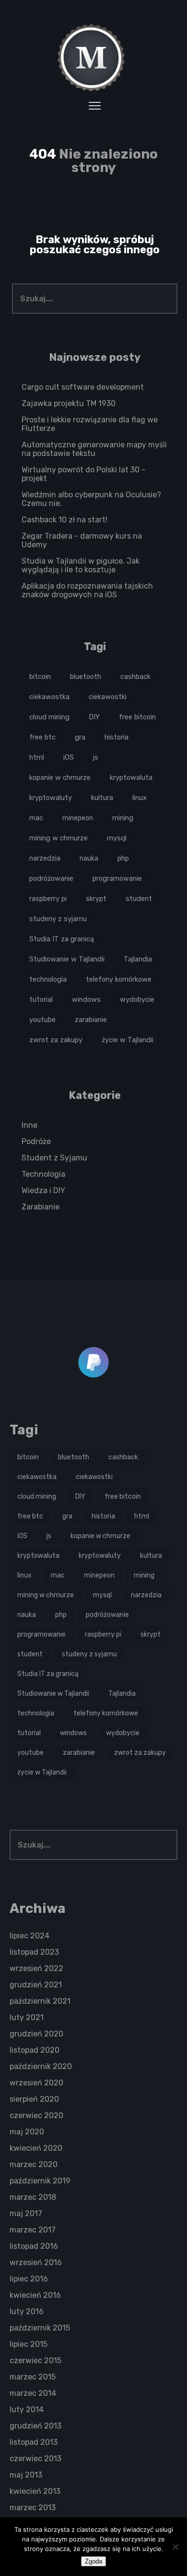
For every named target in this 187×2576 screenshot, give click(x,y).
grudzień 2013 (35, 2426)
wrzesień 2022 (36, 1968)
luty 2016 (27, 2311)
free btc (42, 737)
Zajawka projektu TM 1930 (69, 403)
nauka (89, 858)
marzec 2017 (33, 2230)
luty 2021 (27, 2017)
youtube (42, 1020)
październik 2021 (40, 2001)
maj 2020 (27, 2132)
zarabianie (91, 1020)
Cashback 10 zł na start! (64, 520)
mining (123, 818)
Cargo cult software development (83, 387)
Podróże (36, 1141)
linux (140, 798)
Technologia (43, 1174)
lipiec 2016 (29, 2279)
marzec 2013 (33, 2508)
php (123, 858)
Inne (29, 1125)
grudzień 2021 (36, 1985)
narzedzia (45, 858)
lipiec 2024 (29, 1936)
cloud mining (49, 717)
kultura (102, 798)
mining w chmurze (58, 838)
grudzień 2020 (36, 2034)
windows (86, 999)
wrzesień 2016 (36, 2262)
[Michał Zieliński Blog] (93, 58)
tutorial (41, 999)
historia (117, 737)
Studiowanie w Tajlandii (67, 959)
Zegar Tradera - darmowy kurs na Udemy (82, 540)
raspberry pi (48, 899)
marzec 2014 (33, 2393)
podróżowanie (51, 878)
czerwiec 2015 (35, 2360)
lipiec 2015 (29, 2344)
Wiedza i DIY (43, 1190)
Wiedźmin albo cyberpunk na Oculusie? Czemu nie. (91, 499)
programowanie (117, 878)
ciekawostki (108, 697)
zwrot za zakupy (56, 1040)
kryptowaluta (131, 777)
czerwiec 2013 (35, 2459)
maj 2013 (26, 2475)
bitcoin (40, 677)
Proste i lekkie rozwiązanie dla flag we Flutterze (90, 424)
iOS (69, 757)
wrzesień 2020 (36, 2083)
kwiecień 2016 (35, 2295)
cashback (135, 677)
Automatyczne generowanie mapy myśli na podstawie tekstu (94, 449)
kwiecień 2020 (36, 2148)
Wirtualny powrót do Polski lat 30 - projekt (83, 474)
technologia (48, 979)
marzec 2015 (33, 2377)
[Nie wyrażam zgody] (175, 2547)
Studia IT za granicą (62, 939)
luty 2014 (27, 2410)
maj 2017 (26, 2213)
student (139, 899)
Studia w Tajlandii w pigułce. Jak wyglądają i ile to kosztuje (81, 565)
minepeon (78, 818)
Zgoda (93, 2561)
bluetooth (86, 677)
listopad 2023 (34, 1952)
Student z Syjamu (54, 1158)
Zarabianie (41, 1207)
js (96, 757)
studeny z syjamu (58, 919)
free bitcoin (137, 717)
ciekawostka (49, 697)
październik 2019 (40, 2181)
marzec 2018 (33, 2197)
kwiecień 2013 (35, 2491)
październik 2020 (41, 2066)
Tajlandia (138, 959)
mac (36, 818)
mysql (117, 838)
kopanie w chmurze (60, 777)
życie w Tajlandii (128, 1040)
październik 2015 (40, 2328)
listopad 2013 (34, 2442)
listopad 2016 (34, 2246)
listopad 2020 (35, 2050)
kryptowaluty (51, 798)
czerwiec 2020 (36, 2115)
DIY (94, 717)
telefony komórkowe (119, 979)
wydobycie (137, 999)
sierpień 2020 (34, 2099)
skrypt (96, 899)
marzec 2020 (34, 2164)
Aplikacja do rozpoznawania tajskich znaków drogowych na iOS (87, 590)
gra (80, 737)
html (37, 757)
